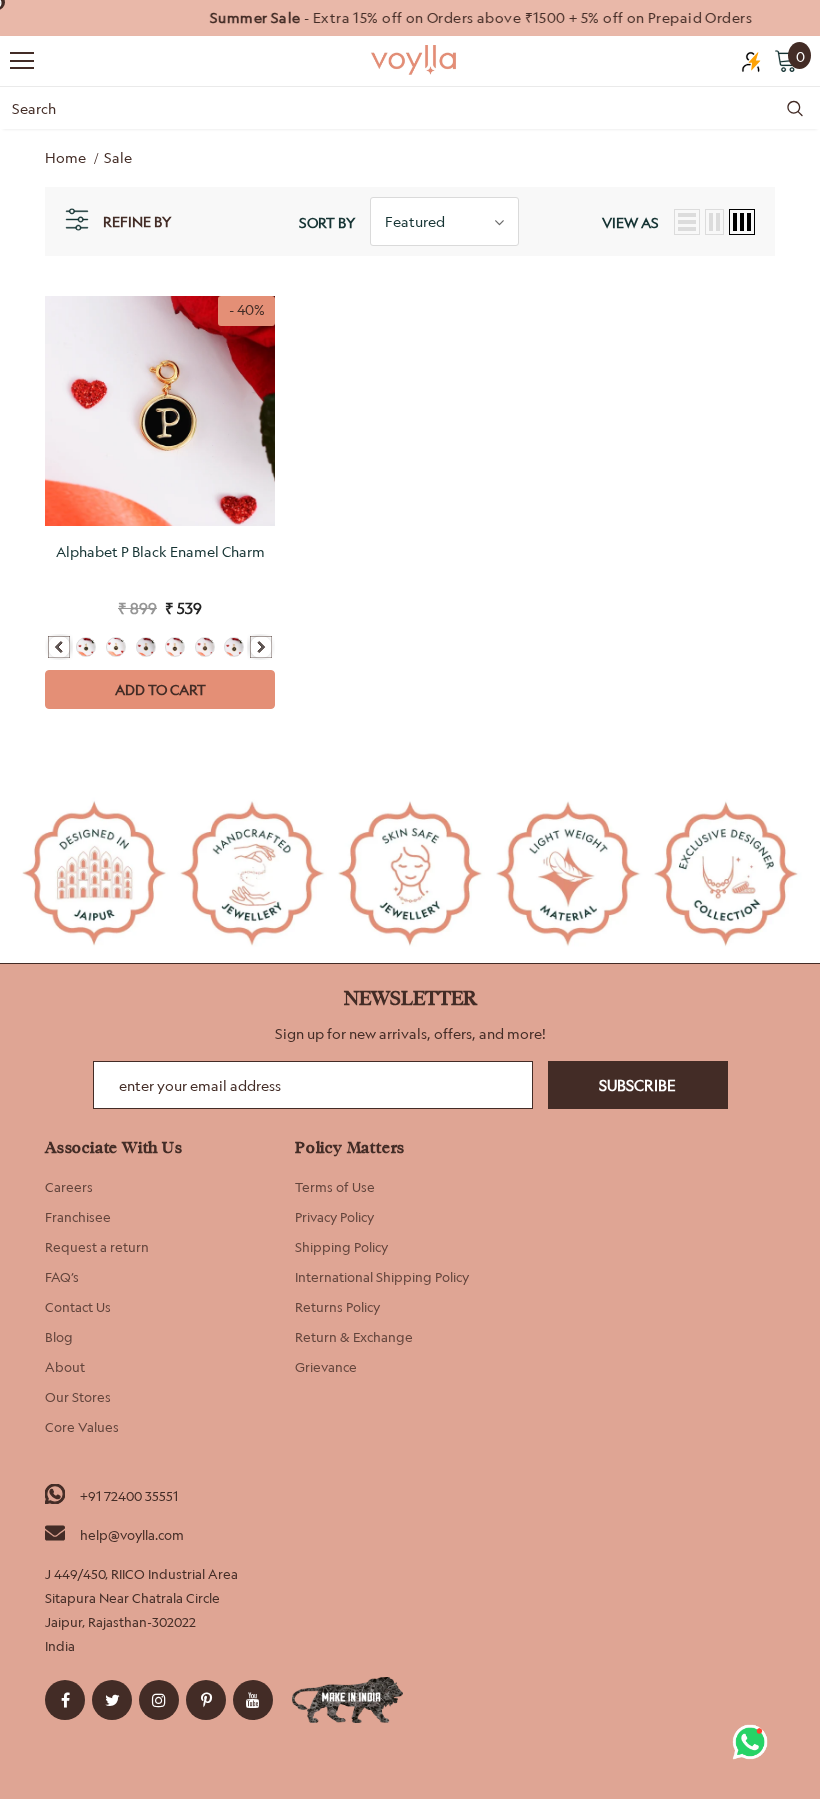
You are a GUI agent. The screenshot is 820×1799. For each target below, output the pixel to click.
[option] (410, 18)
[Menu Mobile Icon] (22, 61)
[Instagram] (159, 1700)
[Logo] (415, 60)
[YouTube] (253, 1700)
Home (65, 157)
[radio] (86, 647)
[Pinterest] (206, 1700)
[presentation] (59, 647)
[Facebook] (65, 1700)
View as (630, 222)
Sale (118, 157)
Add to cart (160, 689)
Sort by (327, 222)
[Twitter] (112, 1700)
